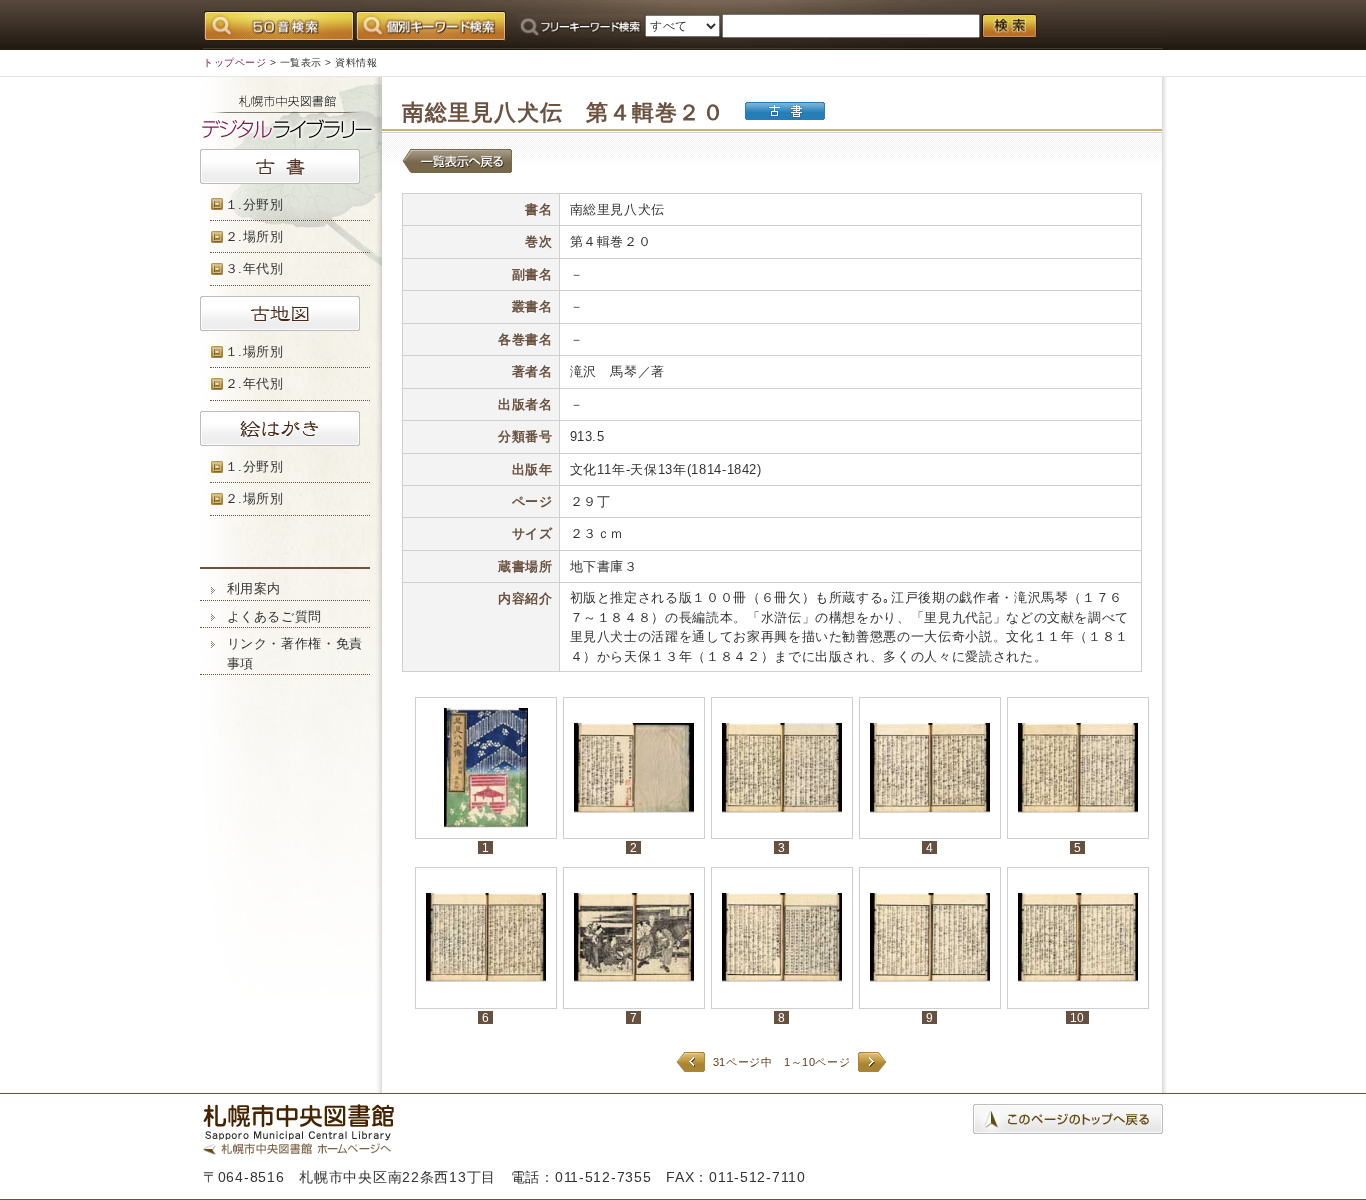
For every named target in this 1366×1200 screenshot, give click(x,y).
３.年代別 (254, 268)
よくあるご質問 (275, 616)
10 (1077, 1017)
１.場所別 (254, 351)
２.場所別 (254, 236)
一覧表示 (301, 62)
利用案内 (254, 588)
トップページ (234, 62)
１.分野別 (254, 204)
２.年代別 (254, 383)
